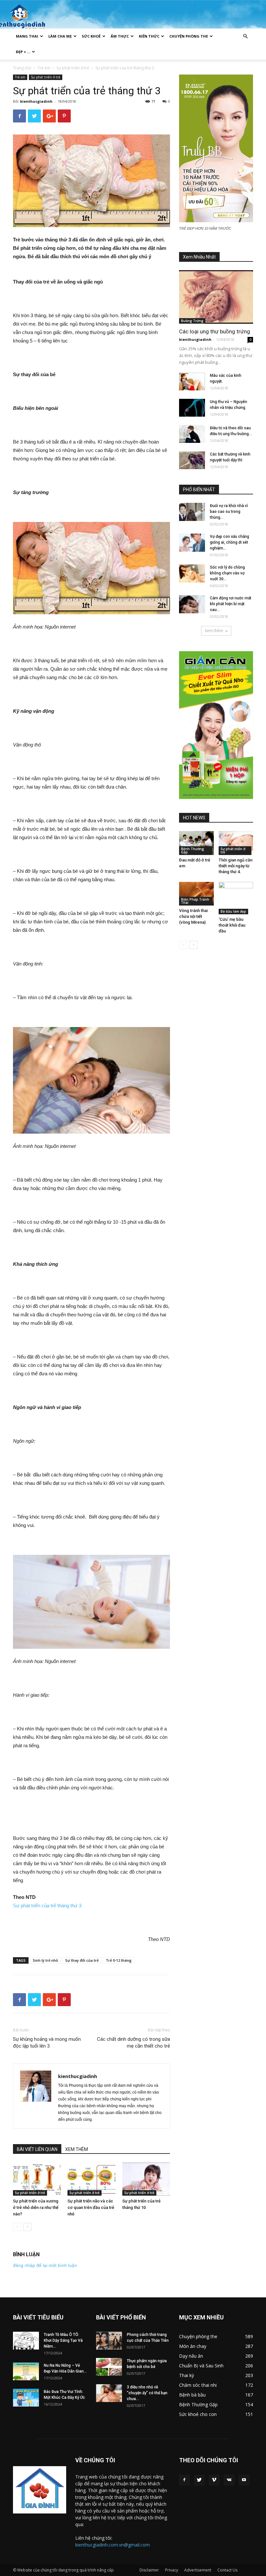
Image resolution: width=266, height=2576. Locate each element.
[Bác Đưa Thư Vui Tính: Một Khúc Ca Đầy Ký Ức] (26, 2398)
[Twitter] (199, 2480)
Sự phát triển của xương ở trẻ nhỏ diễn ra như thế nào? (36, 2207)
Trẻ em (44, 68)
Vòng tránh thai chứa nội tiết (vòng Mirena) (193, 916)
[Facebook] (184, 2480)
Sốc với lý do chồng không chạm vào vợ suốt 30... (227, 573)
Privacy (172, 2570)
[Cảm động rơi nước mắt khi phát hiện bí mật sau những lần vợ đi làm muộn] (192, 604)
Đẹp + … (23, 52)
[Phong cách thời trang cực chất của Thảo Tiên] (109, 2341)
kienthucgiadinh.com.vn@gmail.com (113, 2545)
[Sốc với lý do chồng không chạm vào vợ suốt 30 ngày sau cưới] (192, 573)
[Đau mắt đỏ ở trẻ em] (196, 843)
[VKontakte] (229, 2480)
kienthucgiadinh (36, 101)
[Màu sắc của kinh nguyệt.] (192, 381)
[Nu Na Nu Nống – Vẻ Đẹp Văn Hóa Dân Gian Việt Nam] (26, 2371)
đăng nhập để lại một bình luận (45, 2265)
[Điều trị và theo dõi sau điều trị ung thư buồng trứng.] (192, 434)
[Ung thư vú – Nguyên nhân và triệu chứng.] (192, 408)
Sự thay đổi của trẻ (82, 1960)
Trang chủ (22, 68)
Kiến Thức (149, 36)
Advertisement (198, 2570)
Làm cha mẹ (60, 36)
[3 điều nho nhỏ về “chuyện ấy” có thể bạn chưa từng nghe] (109, 2393)
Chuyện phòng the (189, 36)
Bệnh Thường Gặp (193, 850)
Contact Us (227, 2570)
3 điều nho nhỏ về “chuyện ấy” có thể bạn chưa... (147, 2393)
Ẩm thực (120, 36)
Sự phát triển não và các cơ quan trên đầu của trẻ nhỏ (91, 2207)
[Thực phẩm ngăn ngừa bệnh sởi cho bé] (109, 2367)
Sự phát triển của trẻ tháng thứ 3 (47, 1906)
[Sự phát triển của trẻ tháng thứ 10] (146, 2179)
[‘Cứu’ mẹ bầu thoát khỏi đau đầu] (236, 898)
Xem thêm (214, 631)
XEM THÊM (77, 2149)
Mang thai (27, 36)
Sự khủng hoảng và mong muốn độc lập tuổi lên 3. (47, 2043)
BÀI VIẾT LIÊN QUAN (37, 2149)
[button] (245, 36)
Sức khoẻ (91, 36)
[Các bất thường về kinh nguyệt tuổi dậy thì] (192, 460)
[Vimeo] (214, 2480)
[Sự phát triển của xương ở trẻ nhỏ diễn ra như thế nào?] (37, 2179)
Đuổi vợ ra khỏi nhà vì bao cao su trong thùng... (229, 512)
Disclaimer (149, 2570)
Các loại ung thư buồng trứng (215, 331)
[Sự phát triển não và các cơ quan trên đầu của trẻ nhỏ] (91, 2179)
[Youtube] (244, 2480)
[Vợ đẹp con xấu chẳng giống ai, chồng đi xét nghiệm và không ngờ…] (192, 543)
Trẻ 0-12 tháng (119, 1960)
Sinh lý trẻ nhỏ (45, 1960)
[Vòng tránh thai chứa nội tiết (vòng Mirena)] (196, 894)
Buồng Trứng (192, 321)
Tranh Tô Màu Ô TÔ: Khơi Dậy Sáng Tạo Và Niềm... (63, 2340)
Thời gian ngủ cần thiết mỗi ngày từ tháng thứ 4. (236, 866)
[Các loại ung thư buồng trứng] (216, 297)
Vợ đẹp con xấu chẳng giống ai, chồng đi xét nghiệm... (230, 542)
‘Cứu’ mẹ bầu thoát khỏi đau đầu (232, 925)
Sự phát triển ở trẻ (73, 68)
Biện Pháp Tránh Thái (195, 901)
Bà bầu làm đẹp (233, 911)
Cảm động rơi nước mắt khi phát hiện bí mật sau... (231, 604)
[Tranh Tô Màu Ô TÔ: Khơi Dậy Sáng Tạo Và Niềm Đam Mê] (26, 2341)
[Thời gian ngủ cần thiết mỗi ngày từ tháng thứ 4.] (236, 843)
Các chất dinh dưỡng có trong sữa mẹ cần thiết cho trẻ (133, 2043)
